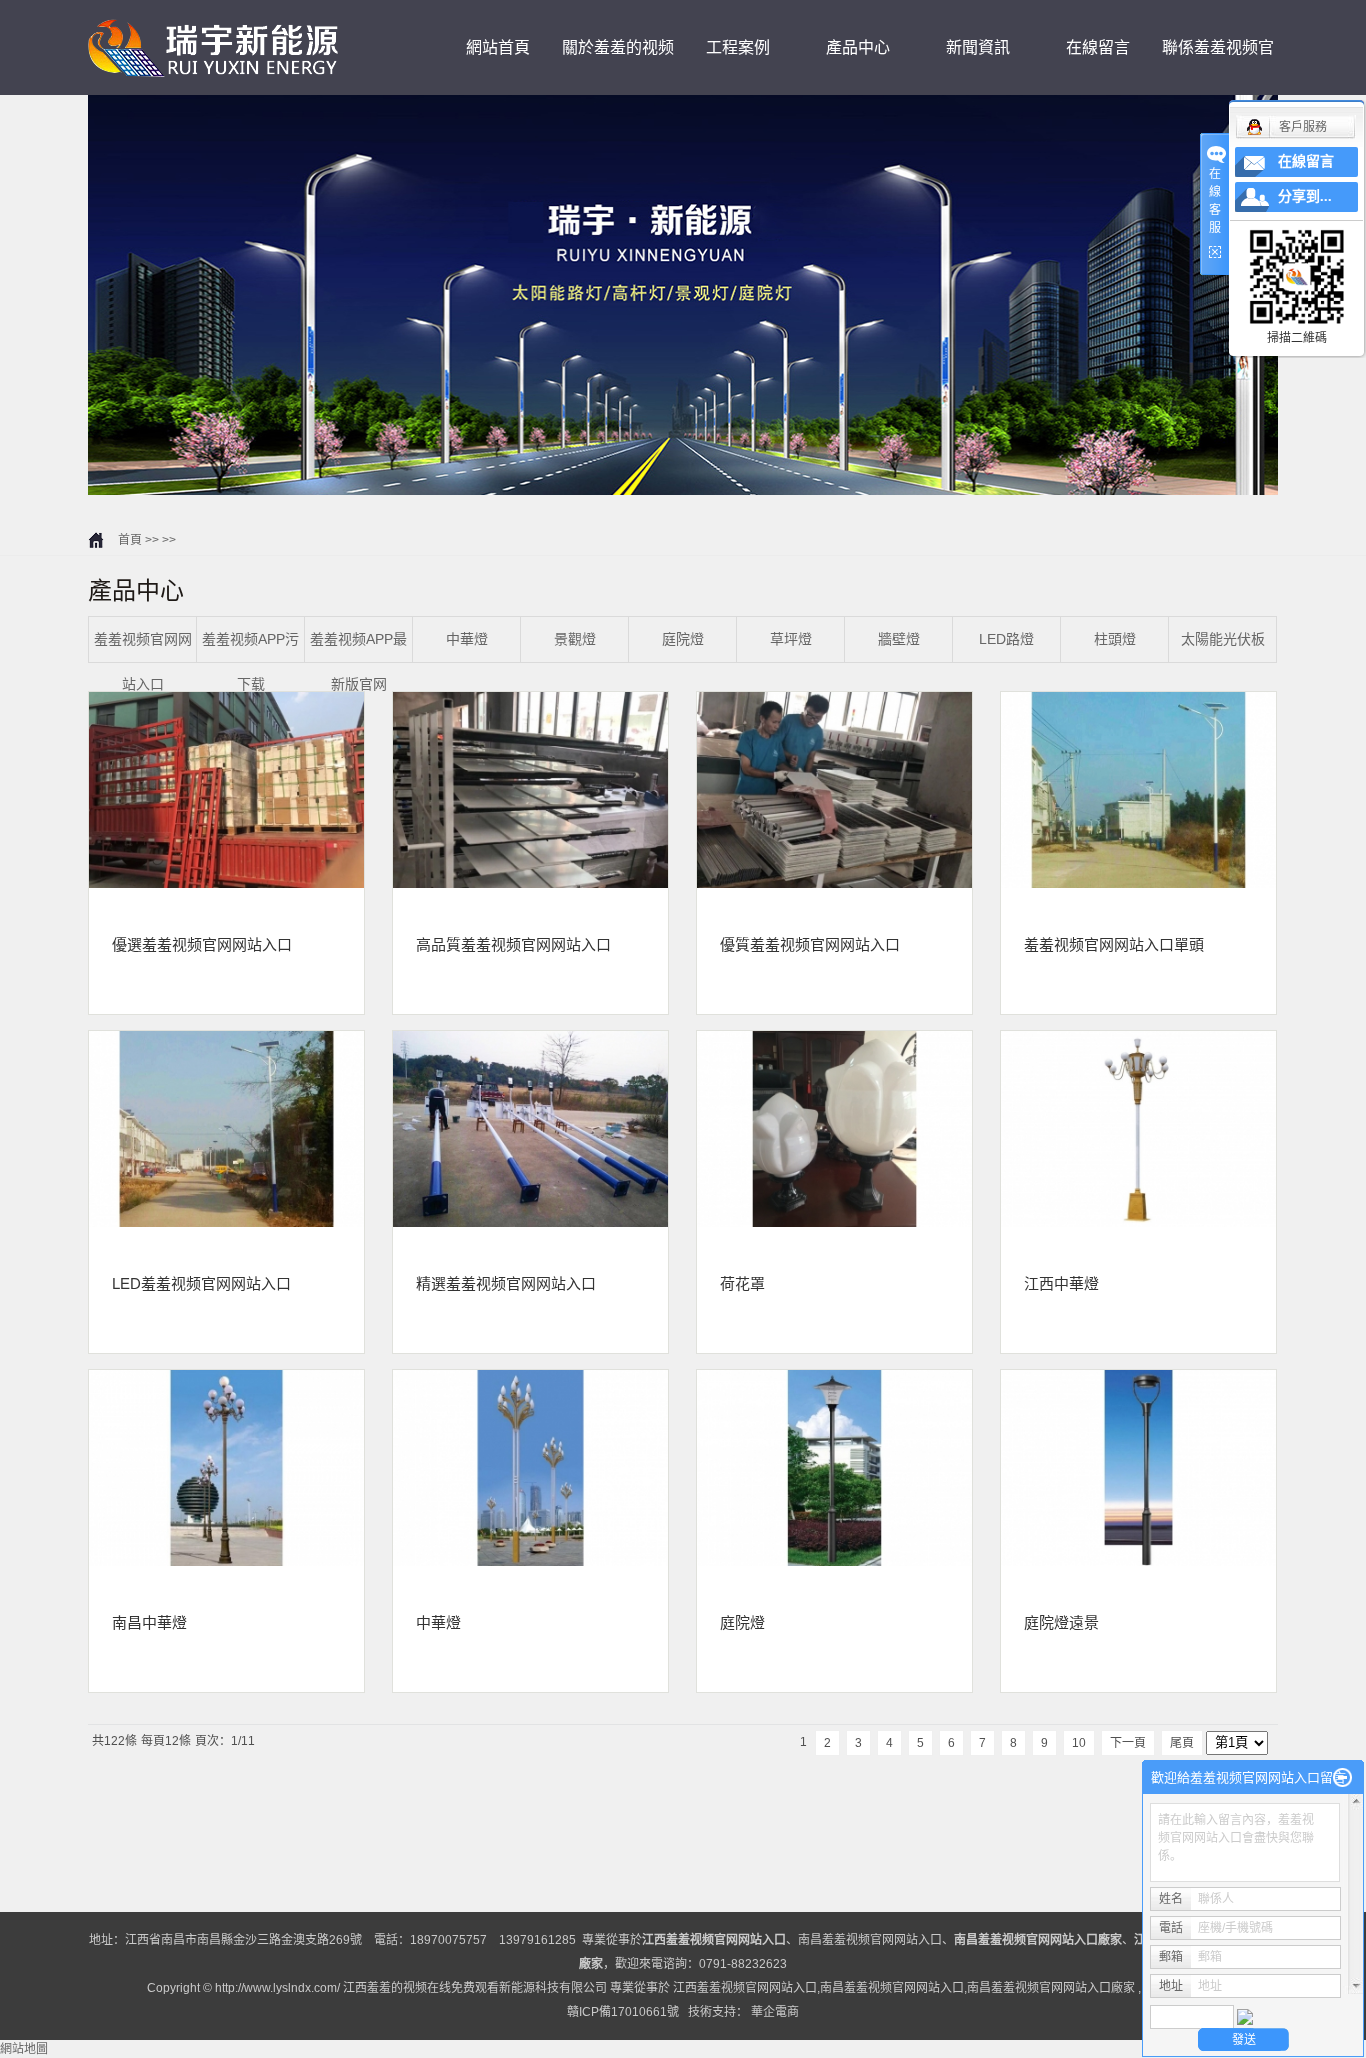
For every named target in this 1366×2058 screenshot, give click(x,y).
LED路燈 (1006, 639)
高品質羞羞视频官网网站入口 (513, 944)
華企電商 (775, 2012)
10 (1079, 1743)
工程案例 (738, 47)
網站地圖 (24, 2049)
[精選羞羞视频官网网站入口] (530, 1129)
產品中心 (858, 47)
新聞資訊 (978, 47)
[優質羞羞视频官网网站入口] (834, 790)
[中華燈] (530, 1468)
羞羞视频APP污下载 (250, 661)
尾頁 (1182, 1743)
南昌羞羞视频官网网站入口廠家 (1051, 1988)
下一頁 (1128, 1743)
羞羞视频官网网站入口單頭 (1114, 944)
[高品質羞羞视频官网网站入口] (530, 790)
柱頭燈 (1115, 639)
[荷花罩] (834, 1129)
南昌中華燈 (149, 1622)
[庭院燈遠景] (1138, 1468)
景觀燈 (575, 639)
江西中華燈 (1061, 1283)
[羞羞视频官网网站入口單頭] (1138, 790)
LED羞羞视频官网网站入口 (201, 1283)
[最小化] (1342, 1778)
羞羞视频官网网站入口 (143, 661)
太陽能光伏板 (1223, 639)
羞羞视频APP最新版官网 (358, 661)
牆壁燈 (899, 639)
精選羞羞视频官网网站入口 (506, 1283)
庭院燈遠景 (1061, 1622)
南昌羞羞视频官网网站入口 (870, 1940)
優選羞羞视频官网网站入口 (202, 944)
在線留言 (1098, 47)
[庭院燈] (834, 1468)
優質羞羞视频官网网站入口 (810, 944)
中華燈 (467, 639)
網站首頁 (498, 47)
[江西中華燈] (1138, 1129)
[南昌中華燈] (226, 1468)
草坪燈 (791, 639)
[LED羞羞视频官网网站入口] (226, 1129)
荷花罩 (742, 1283)
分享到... (1305, 196)
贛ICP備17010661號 (623, 2012)
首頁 (130, 540)
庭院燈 (683, 639)
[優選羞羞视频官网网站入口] (226, 790)
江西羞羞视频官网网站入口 (745, 1988)
